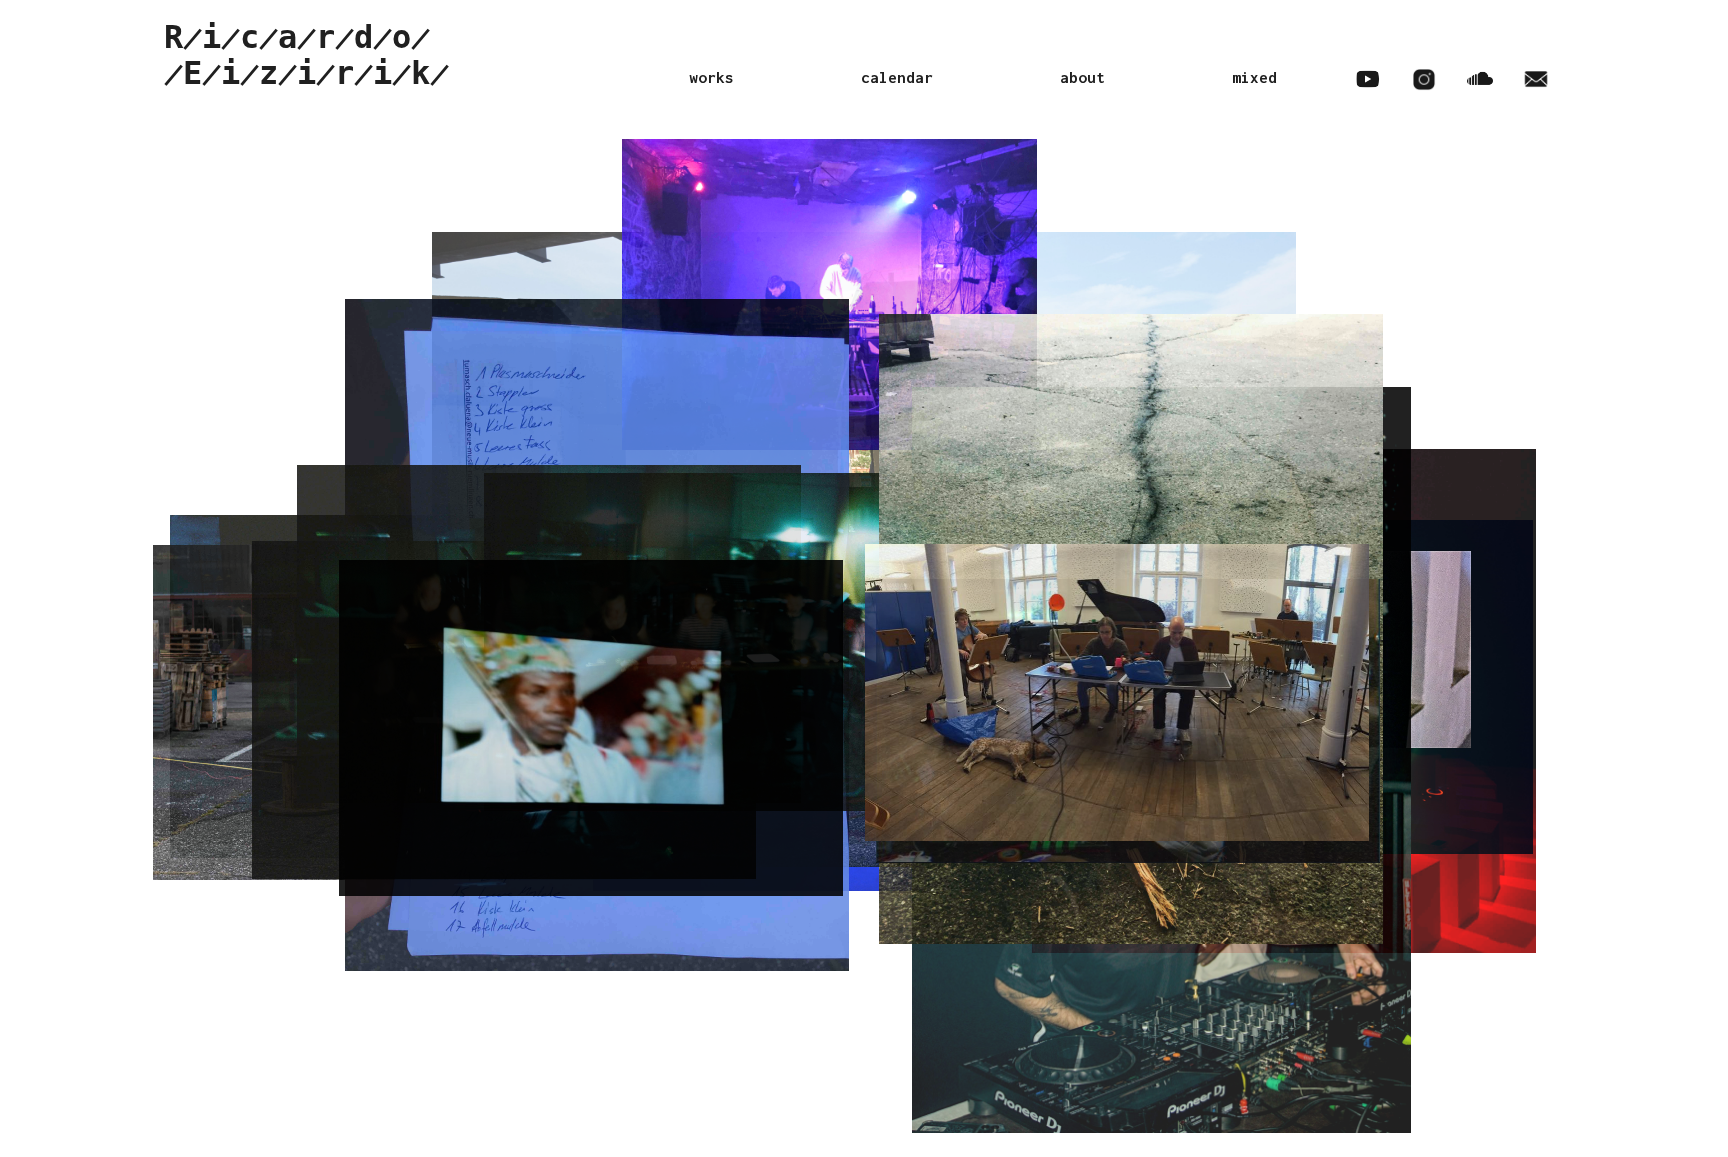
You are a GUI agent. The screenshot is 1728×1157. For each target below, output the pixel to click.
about (1082, 77)
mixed (1254, 77)
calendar (897, 77)
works (711, 77)
